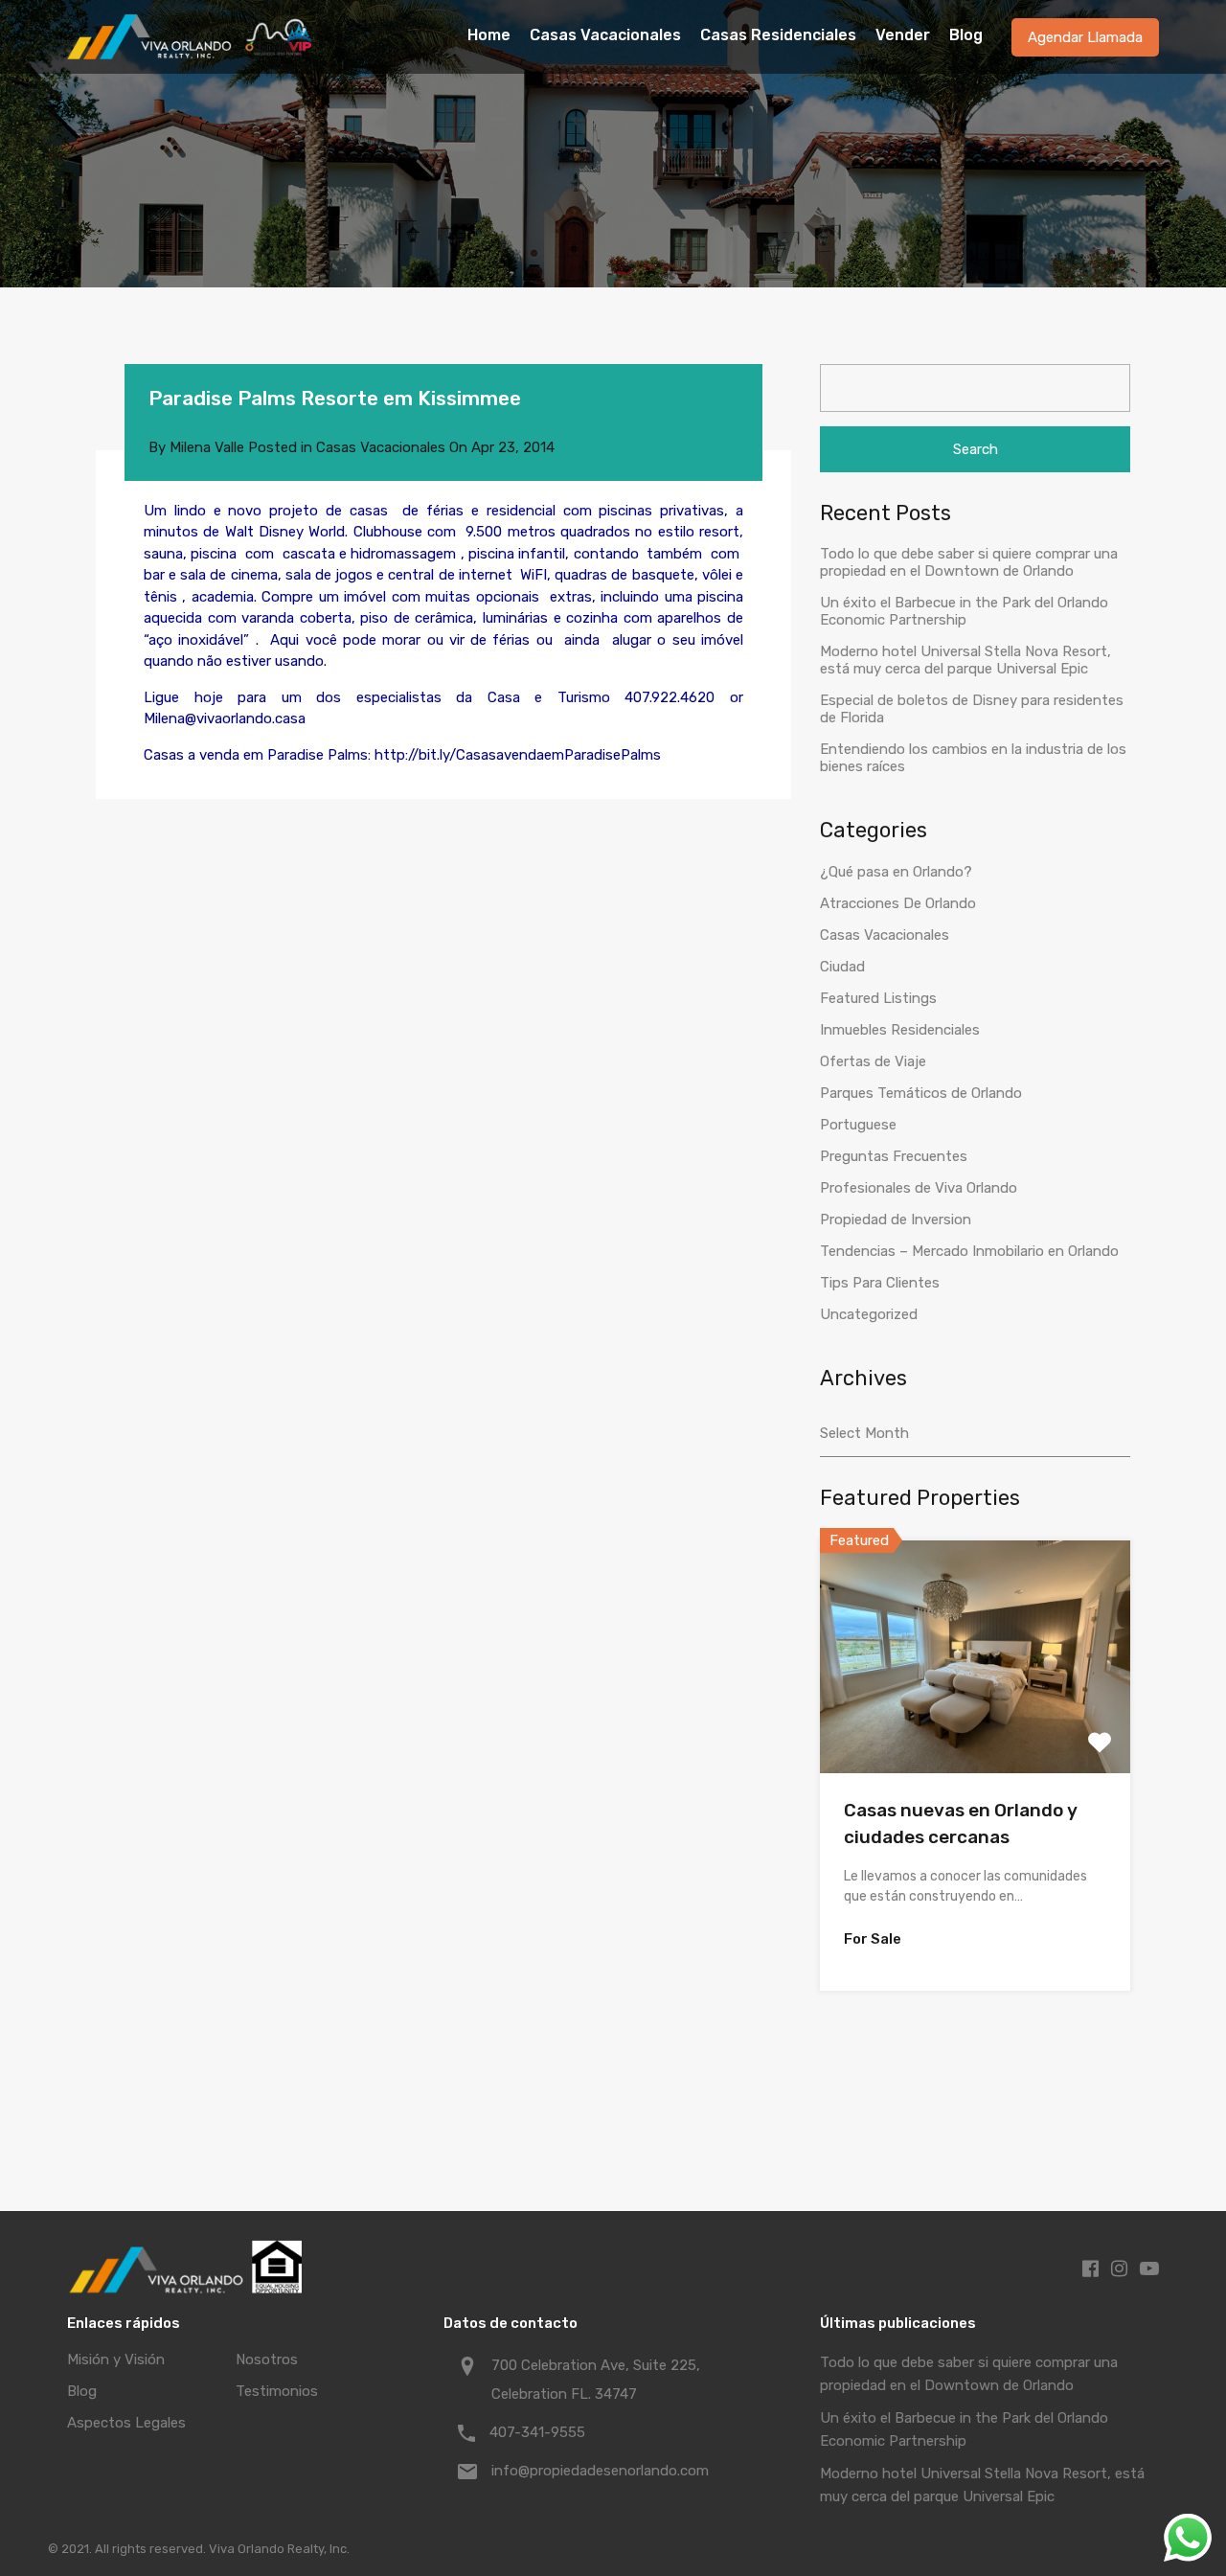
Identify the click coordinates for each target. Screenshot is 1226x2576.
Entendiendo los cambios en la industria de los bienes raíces (973, 758)
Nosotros (267, 2359)
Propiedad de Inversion (896, 1220)
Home (489, 35)
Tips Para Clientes (880, 1283)
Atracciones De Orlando (898, 903)
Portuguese (858, 1125)
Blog (966, 35)
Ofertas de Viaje (873, 1061)
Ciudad (842, 967)
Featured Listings (878, 998)
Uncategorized (869, 1314)
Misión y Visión (116, 2359)
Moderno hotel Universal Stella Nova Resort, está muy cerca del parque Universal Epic (965, 660)
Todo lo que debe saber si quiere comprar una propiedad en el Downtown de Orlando (969, 562)
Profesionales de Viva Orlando (919, 1188)
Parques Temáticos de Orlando (921, 1093)
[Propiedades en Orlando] (192, 51)
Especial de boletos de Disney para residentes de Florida (972, 709)
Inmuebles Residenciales (900, 1030)
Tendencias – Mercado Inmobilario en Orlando (969, 1251)
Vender (903, 35)
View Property (976, 1726)
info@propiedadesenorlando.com (600, 2471)
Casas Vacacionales (605, 35)
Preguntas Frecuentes (894, 1156)
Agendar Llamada (1085, 37)
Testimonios (277, 2391)
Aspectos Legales (126, 2423)
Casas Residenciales (778, 35)
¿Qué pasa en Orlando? (896, 872)
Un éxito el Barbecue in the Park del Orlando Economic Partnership (964, 611)
